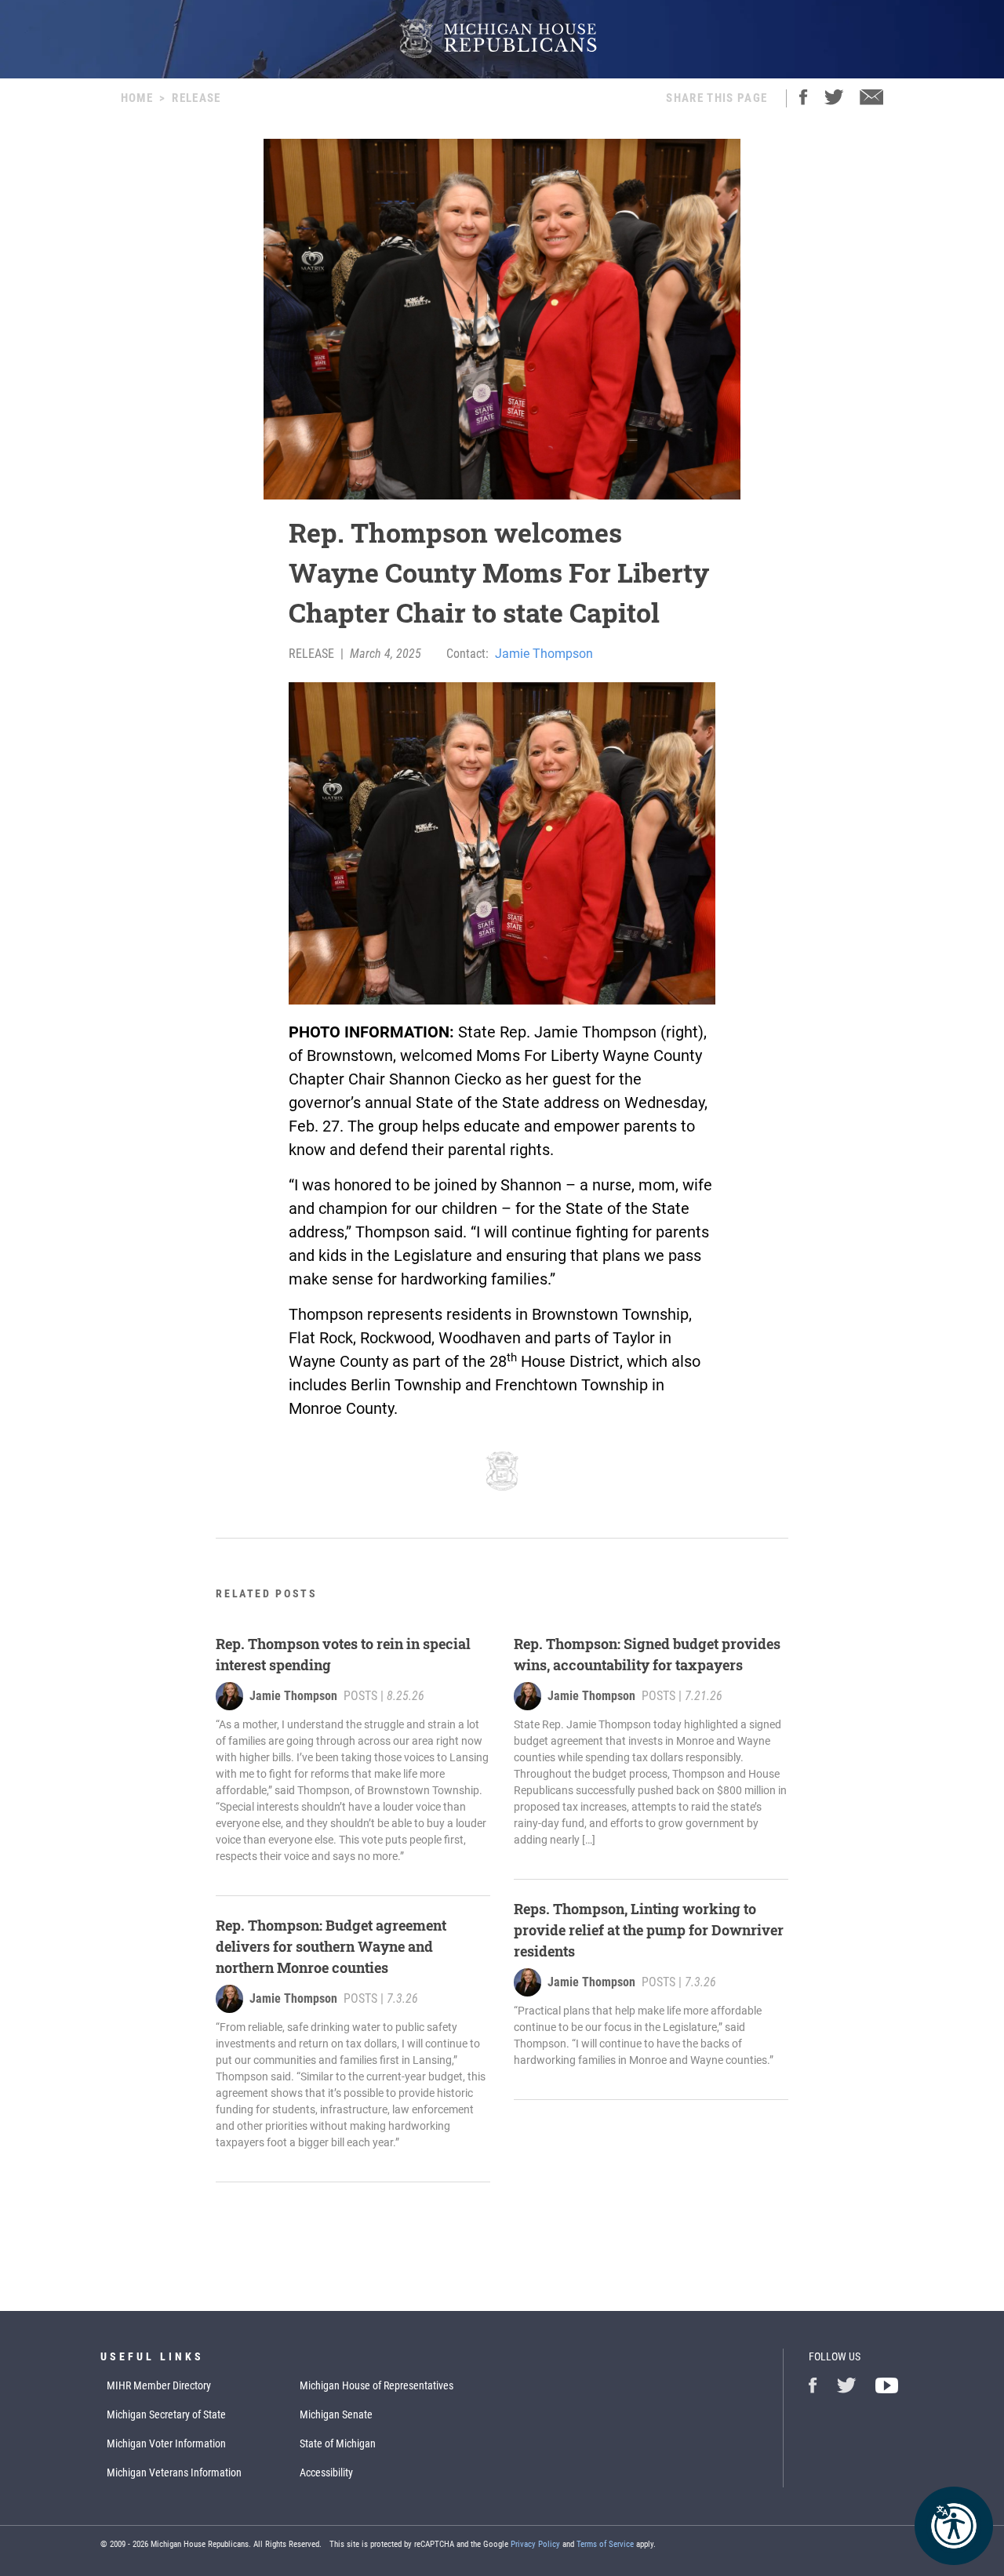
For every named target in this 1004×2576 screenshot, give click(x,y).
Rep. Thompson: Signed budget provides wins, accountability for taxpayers (647, 1654)
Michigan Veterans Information (174, 2472)
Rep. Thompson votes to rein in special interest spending (343, 1654)
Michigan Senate (336, 2414)
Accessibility (326, 2472)
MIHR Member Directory (159, 2385)
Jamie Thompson (544, 654)
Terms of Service (605, 2544)
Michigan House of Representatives (376, 2385)
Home (137, 98)
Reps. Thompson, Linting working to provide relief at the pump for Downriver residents (649, 1930)
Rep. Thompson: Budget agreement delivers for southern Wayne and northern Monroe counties (331, 1946)
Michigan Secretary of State (166, 2414)
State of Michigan (338, 2443)
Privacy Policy (535, 2544)
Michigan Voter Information (166, 2443)
